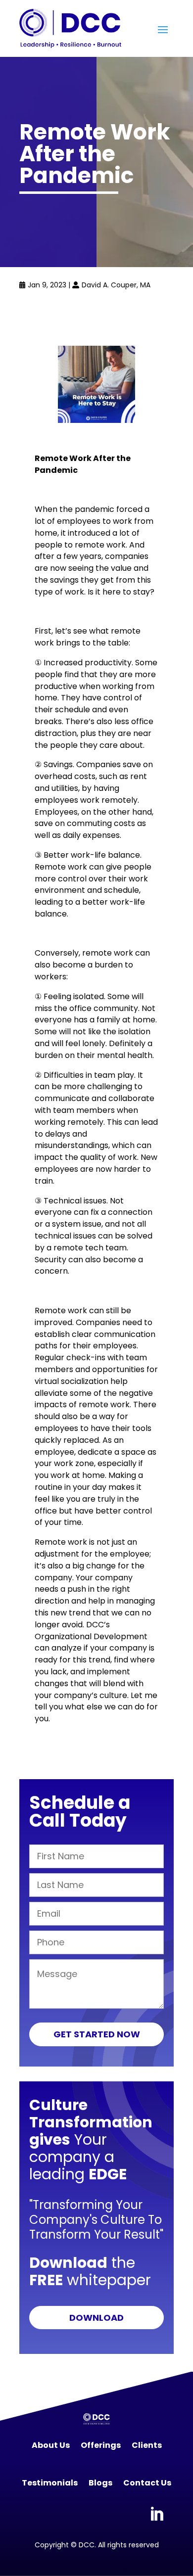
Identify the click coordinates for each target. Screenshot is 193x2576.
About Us (51, 2445)
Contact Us (147, 2483)
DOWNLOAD (96, 2318)
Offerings (101, 2445)
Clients (147, 2445)
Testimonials (50, 2483)
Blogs (100, 2483)
